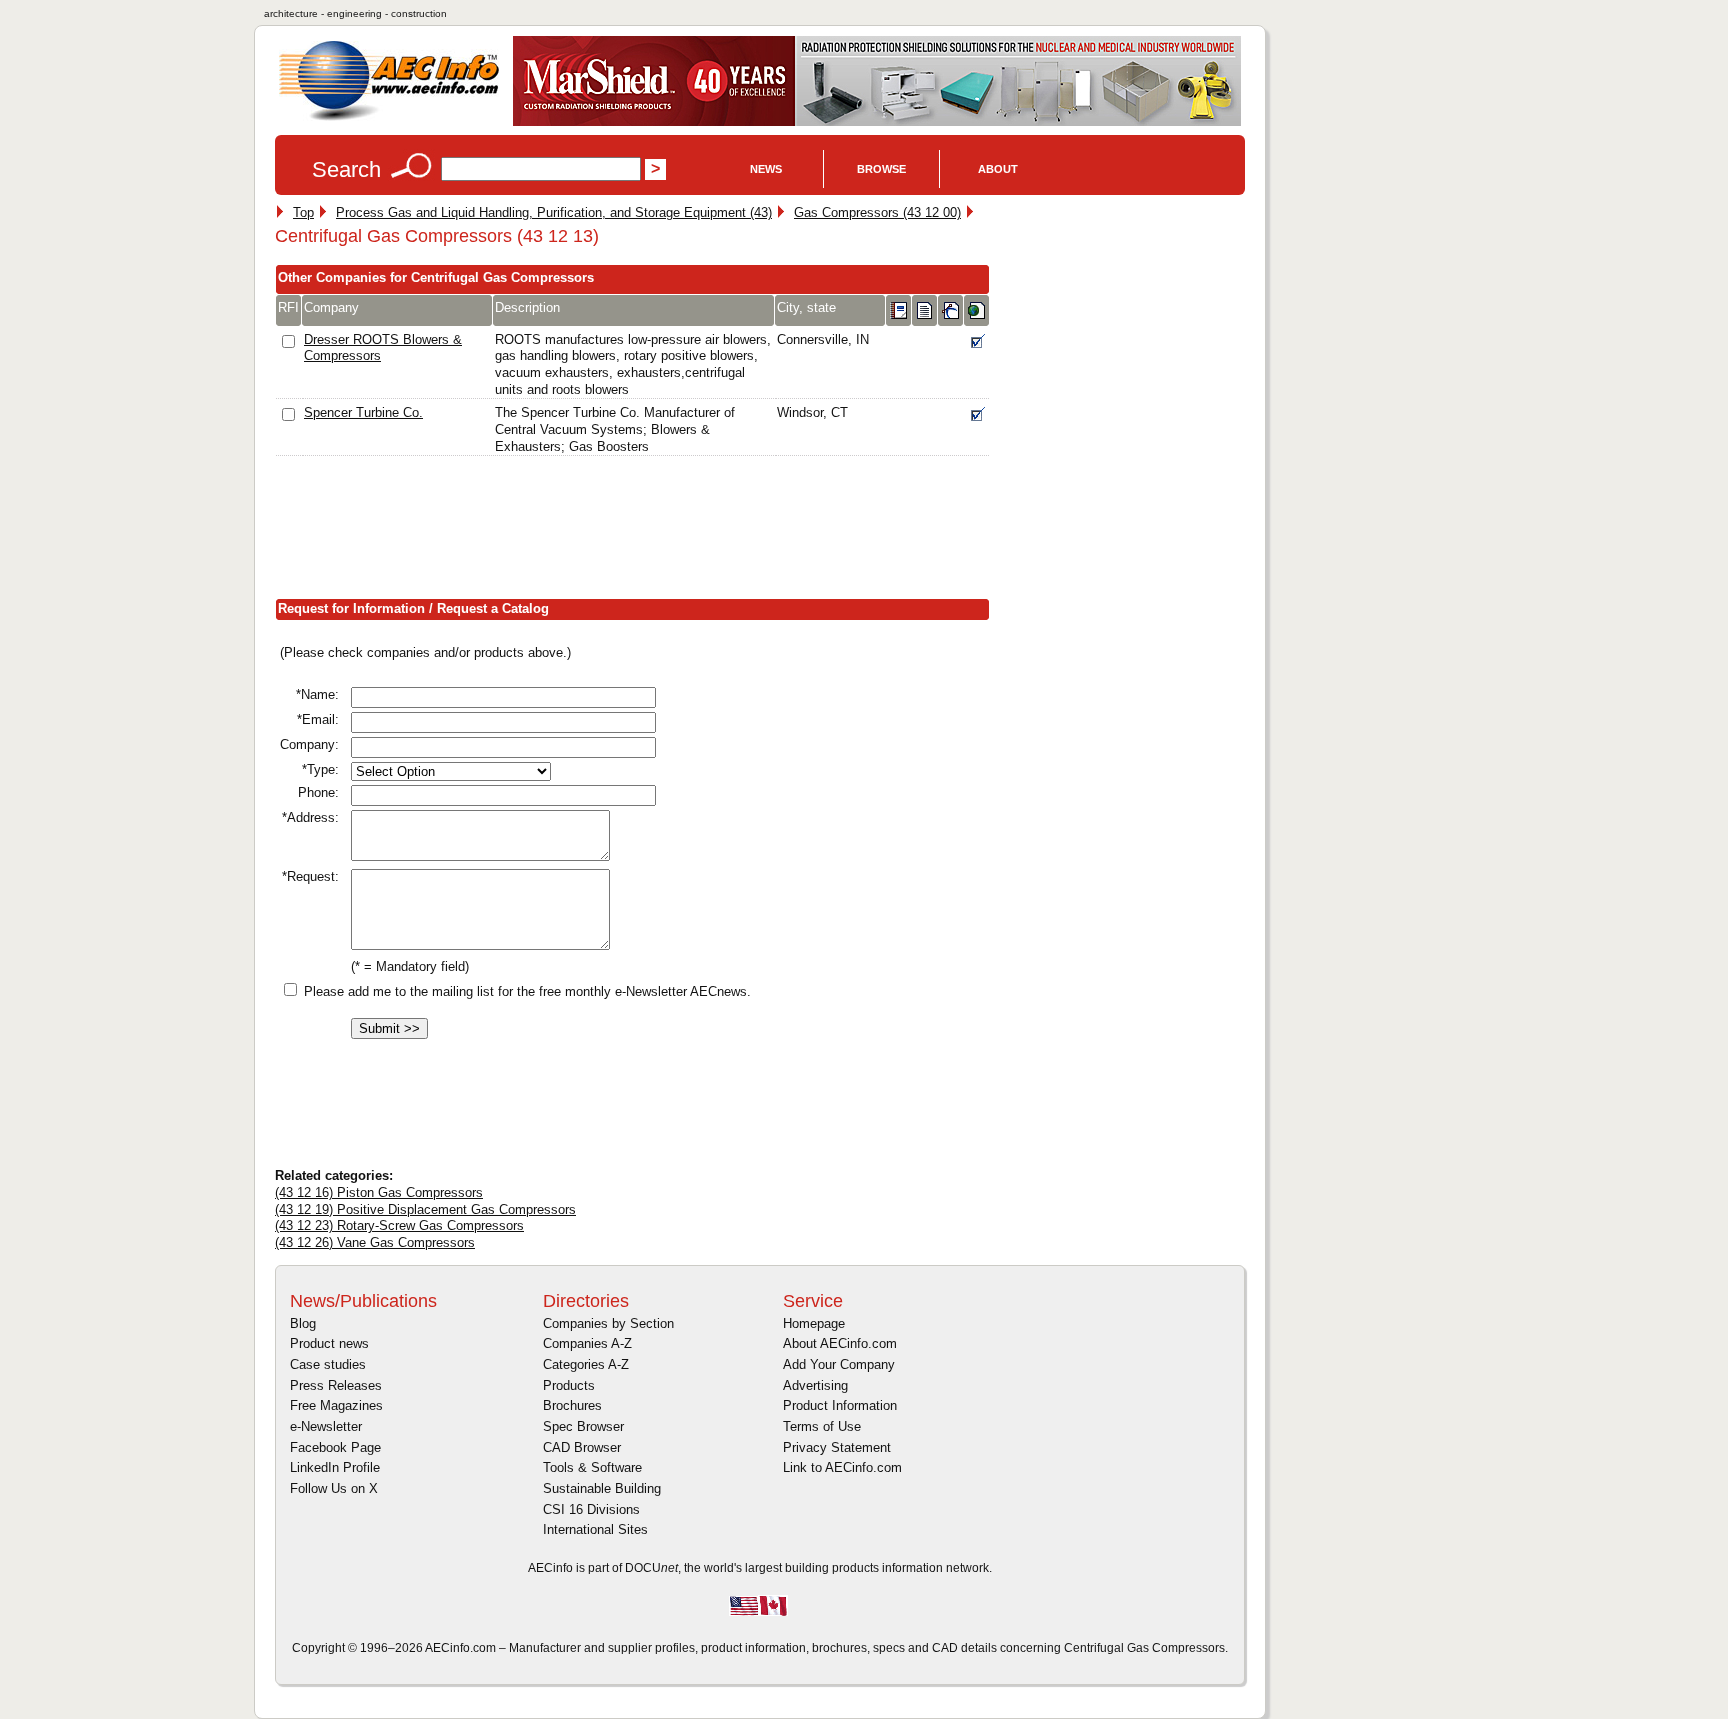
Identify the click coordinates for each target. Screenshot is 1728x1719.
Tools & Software (592, 1467)
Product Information (840, 1405)
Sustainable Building (602, 1488)
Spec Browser (583, 1426)
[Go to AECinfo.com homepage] (389, 118)
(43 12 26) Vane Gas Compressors (375, 1242)
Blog (303, 1323)
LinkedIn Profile (335, 1467)
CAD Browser (582, 1447)
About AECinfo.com (840, 1343)
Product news (329, 1343)
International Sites (595, 1529)
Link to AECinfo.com (842, 1467)
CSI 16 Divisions (591, 1509)
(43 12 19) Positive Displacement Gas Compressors (425, 1209)
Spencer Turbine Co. (363, 412)
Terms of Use (822, 1426)
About (998, 169)
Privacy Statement (837, 1447)
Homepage (814, 1323)
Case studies (328, 1364)
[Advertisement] (639, 532)
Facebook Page (335, 1447)
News (766, 169)
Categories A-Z (586, 1364)
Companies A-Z (587, 1343)
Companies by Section (608, 1323)
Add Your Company (839, 1364)
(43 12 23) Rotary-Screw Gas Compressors (399, 1225)
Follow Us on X (334, 1488)
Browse (881, 169)
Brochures (572, 1405)
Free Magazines (336, 1405)
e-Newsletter (326, 1426)
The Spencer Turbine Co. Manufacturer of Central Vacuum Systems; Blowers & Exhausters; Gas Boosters (615, 429)
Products (569, 1385)
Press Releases (336, 1385)
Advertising (815, 1385)
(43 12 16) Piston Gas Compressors (379, 1192)
